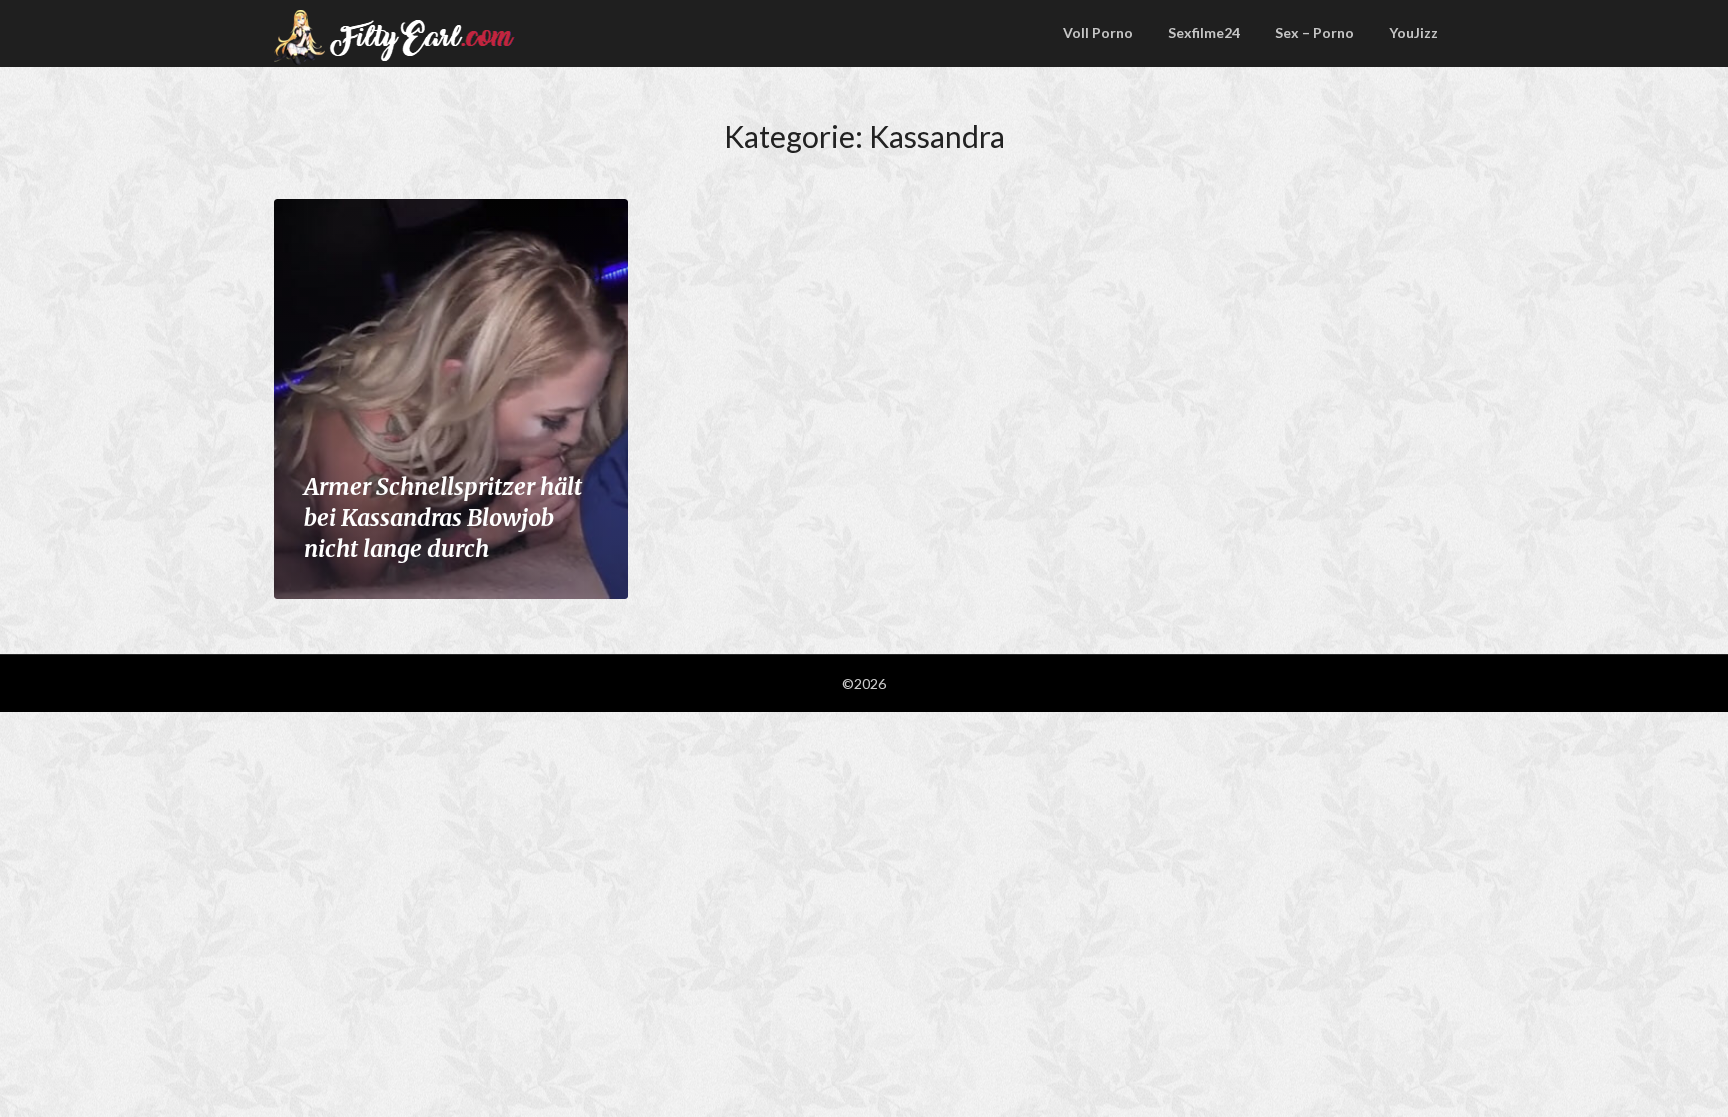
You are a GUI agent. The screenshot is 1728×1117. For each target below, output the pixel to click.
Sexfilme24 (1204, 32)
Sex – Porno (1314, 32)
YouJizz (1413, 32)
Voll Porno (1098, 32)
